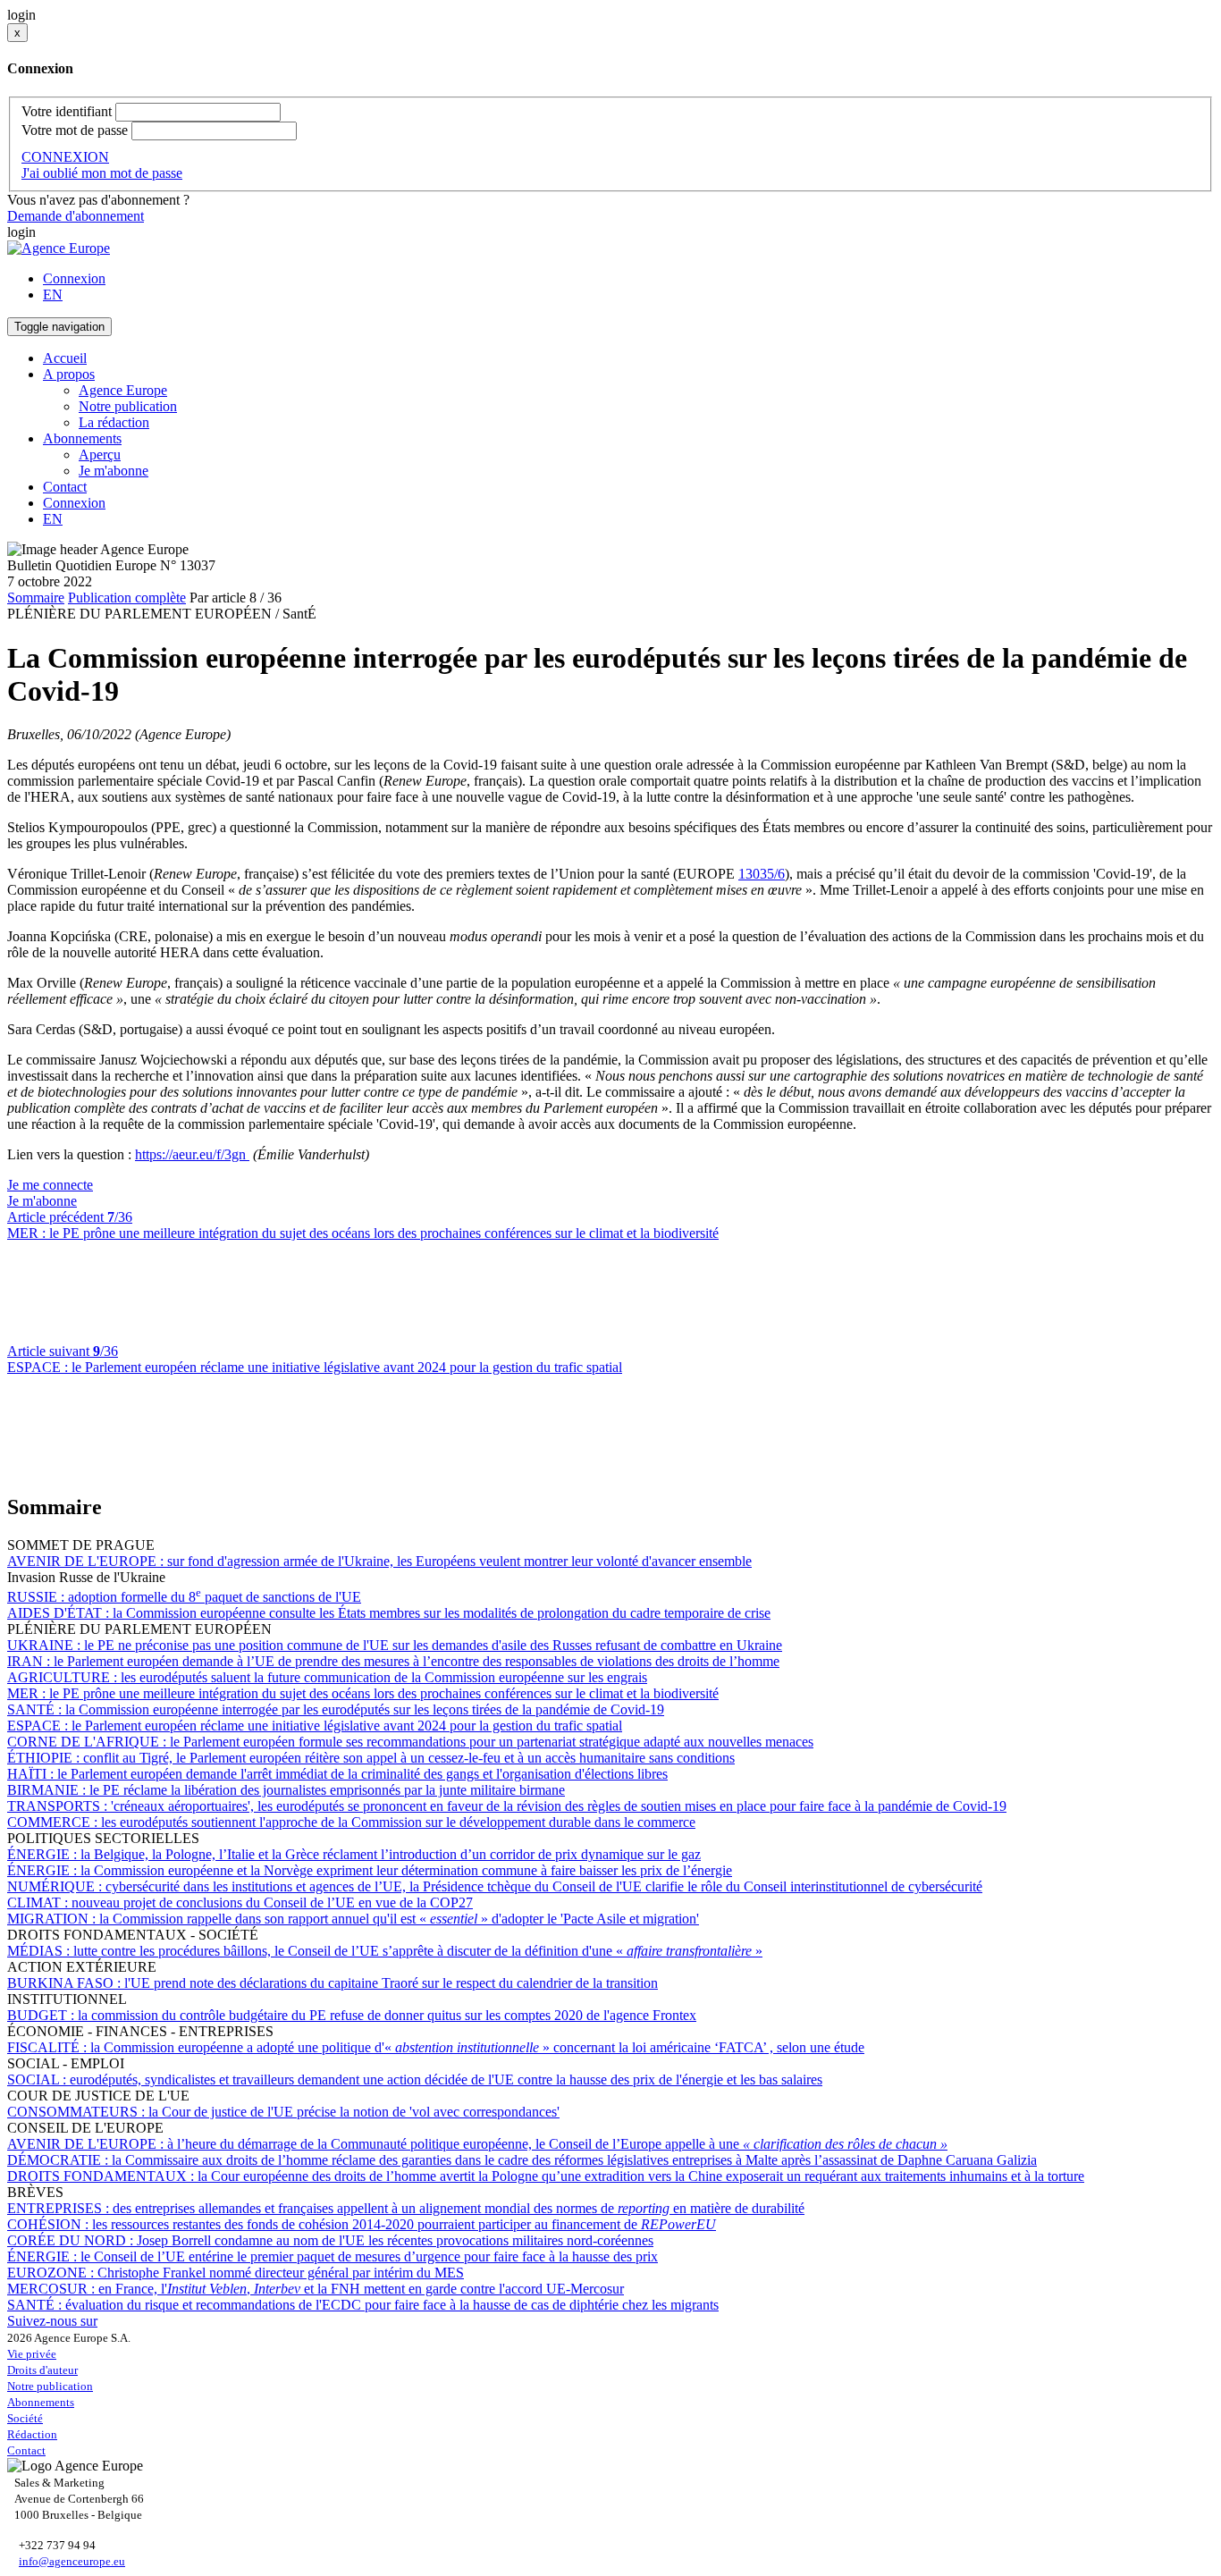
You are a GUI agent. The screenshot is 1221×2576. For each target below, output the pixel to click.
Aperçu (100, 455)
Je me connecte (50, 1185)
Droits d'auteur (42, 2370)
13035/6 (762, 874)
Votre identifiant (67, 111)
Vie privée (32, 2354)
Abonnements (41, 2402)
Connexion (74, 278)
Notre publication (128, 406)
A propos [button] (69, 374)
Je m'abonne (114, 471)
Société (25, 2418)
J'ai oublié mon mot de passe (102, 173)
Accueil (65, 358)
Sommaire (36, 598)
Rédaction (32, 2434)
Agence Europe (123, 390)
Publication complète (127, 598)
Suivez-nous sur (52, 2321)
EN (53, 295)
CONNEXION (65, 157)
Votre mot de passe (75, 130)
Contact (65, 487)
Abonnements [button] (82, 438)
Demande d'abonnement (76, 216)
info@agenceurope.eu (72, 2561)
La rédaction (114, 422)
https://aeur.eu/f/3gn (192, 1154)
